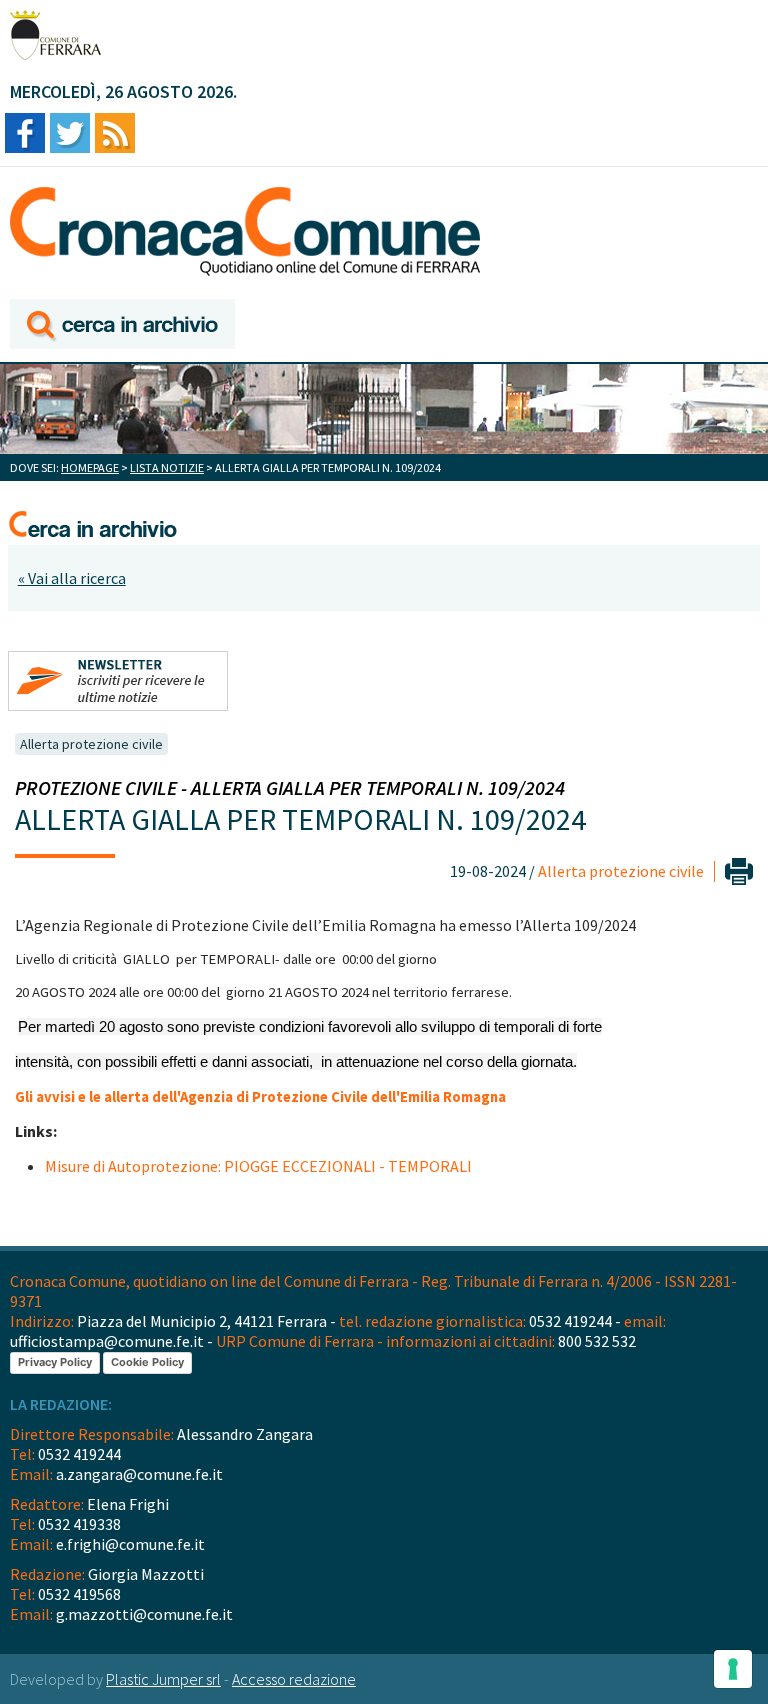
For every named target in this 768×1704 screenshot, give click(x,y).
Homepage (90, 467)
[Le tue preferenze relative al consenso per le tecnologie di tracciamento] (733, 1669)
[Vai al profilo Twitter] (70, 134)
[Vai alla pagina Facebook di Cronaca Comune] (25, 134)
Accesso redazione (294, 1679)
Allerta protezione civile (91, 744)
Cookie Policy (147, 1362)
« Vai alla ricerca (72, 578)
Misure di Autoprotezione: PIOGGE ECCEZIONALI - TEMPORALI (258, 1166)
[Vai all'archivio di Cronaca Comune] (122, 325)
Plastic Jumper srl (163, 1679)
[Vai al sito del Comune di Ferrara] (55, 35)
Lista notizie (167, 467)
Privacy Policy (55, 1362)
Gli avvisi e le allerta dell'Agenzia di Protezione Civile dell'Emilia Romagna (260, 1097)
